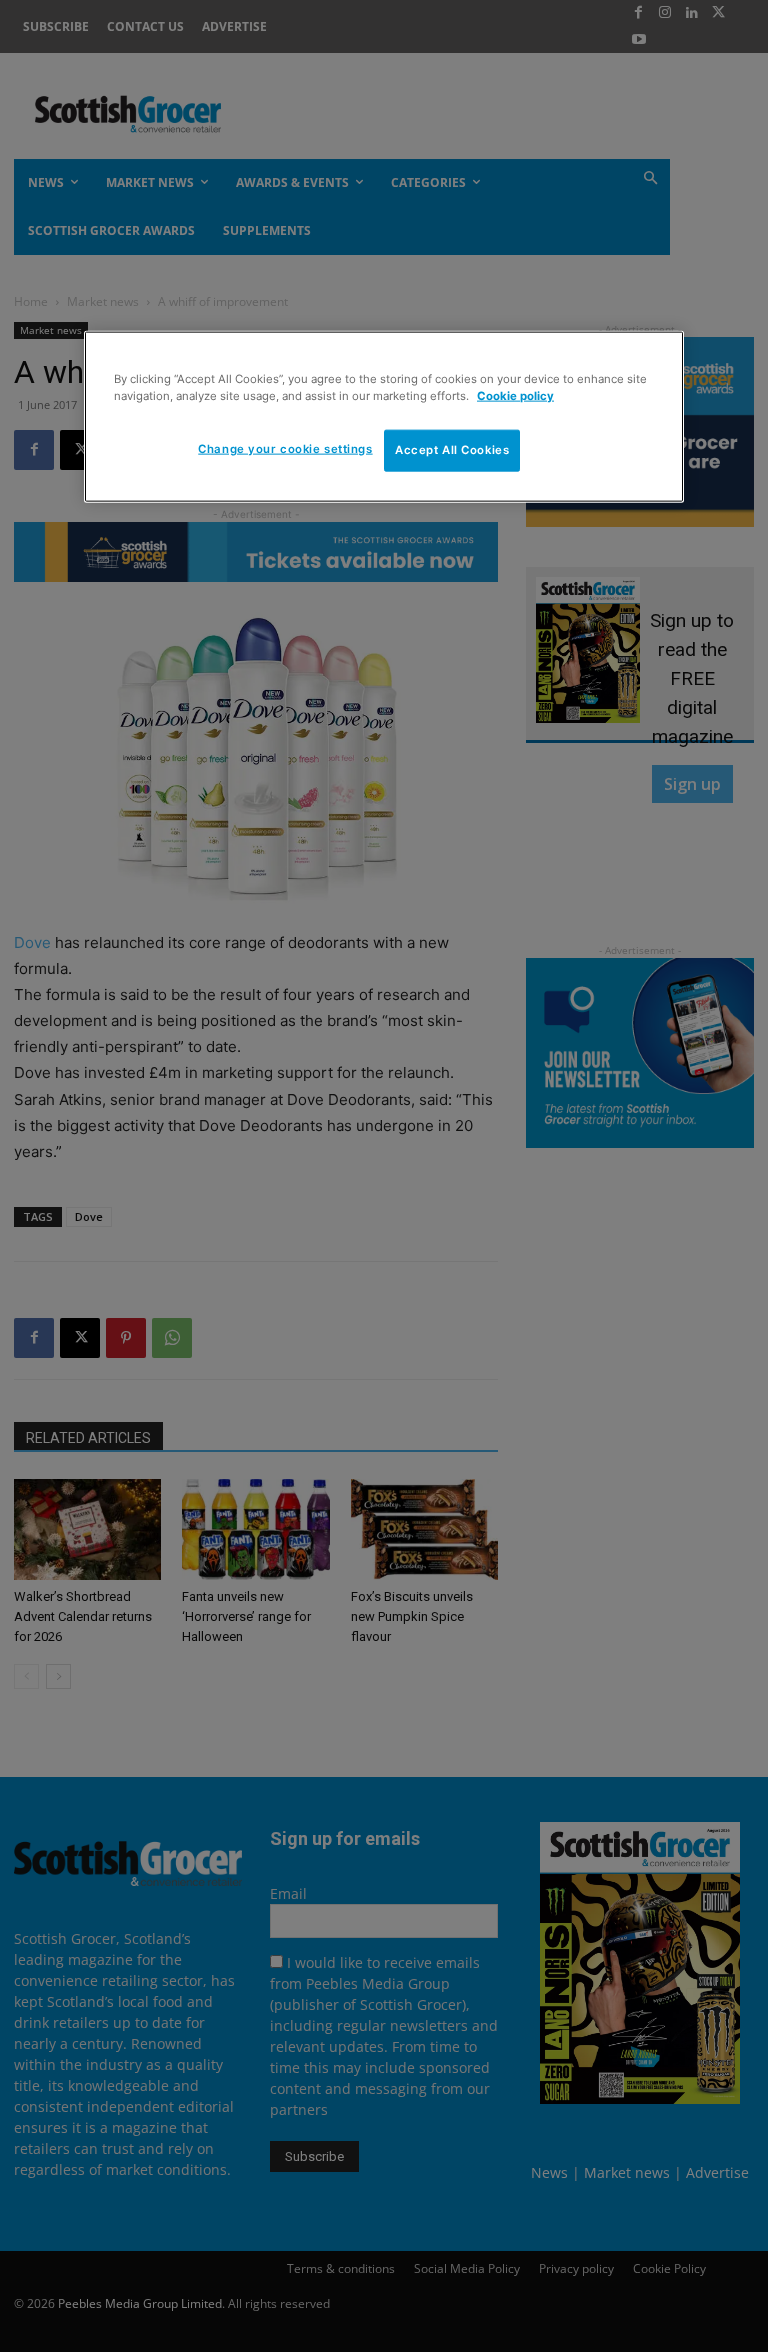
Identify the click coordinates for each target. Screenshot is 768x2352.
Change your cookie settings (285, 449)
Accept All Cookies (452, 450)
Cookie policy (515, 395)
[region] (384, 416)
